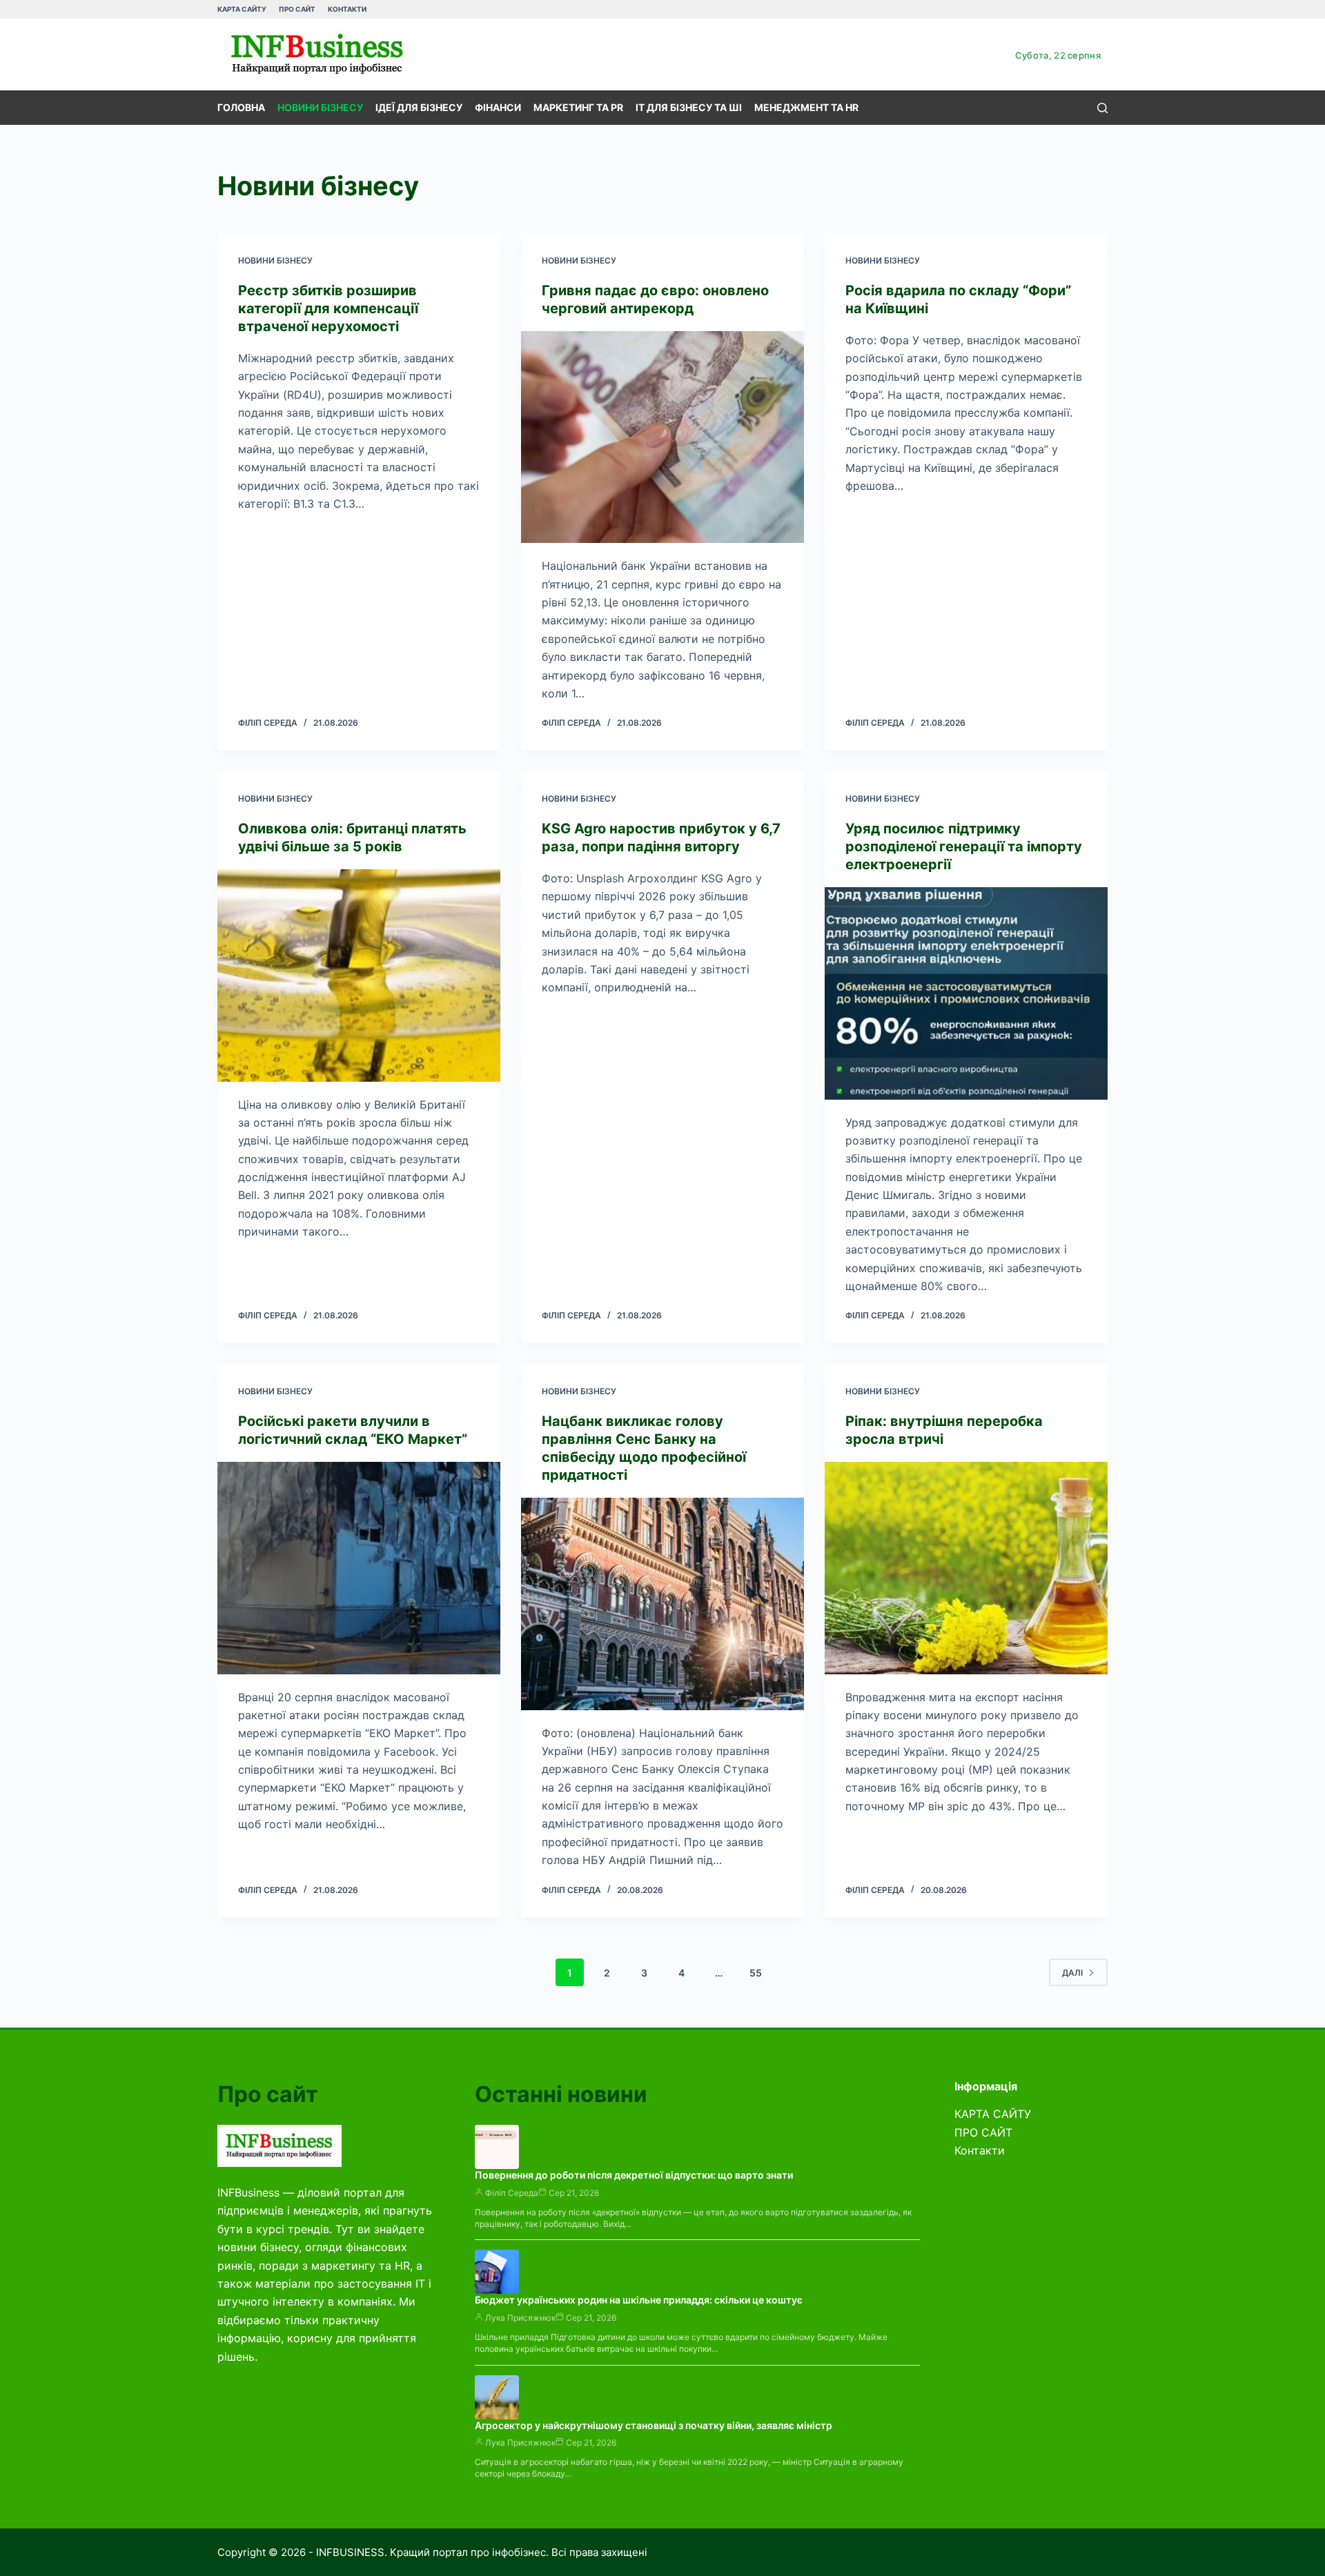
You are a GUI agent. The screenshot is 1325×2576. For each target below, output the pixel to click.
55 (756, 1973)
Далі (1072, 1973)
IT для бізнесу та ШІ (689, 107)
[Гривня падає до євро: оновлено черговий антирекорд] (662, 437)
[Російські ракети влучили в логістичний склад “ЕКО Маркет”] (359, 1568)
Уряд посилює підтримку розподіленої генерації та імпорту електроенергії (964, 846)
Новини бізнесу (320, 107)
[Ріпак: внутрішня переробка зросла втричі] (966, 1568)
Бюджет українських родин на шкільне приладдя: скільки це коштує (639, 2300)
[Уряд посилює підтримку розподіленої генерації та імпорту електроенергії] (966, 993)
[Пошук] (1102, 108)
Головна (241, 107)
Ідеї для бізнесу (419, 107)
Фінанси (498, 107)
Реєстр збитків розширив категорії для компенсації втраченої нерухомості (328, 308)
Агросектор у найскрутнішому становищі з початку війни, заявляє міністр (654, 2425)
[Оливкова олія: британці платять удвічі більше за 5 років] (359, 975)
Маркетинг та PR (578, 107)
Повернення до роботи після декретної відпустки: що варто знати (634, 2175)
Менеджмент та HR (806, 107)
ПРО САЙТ (297, 9)
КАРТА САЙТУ (242, 9)
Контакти (347, 9)
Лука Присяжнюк (520, 2318)
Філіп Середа (512, 2193)
